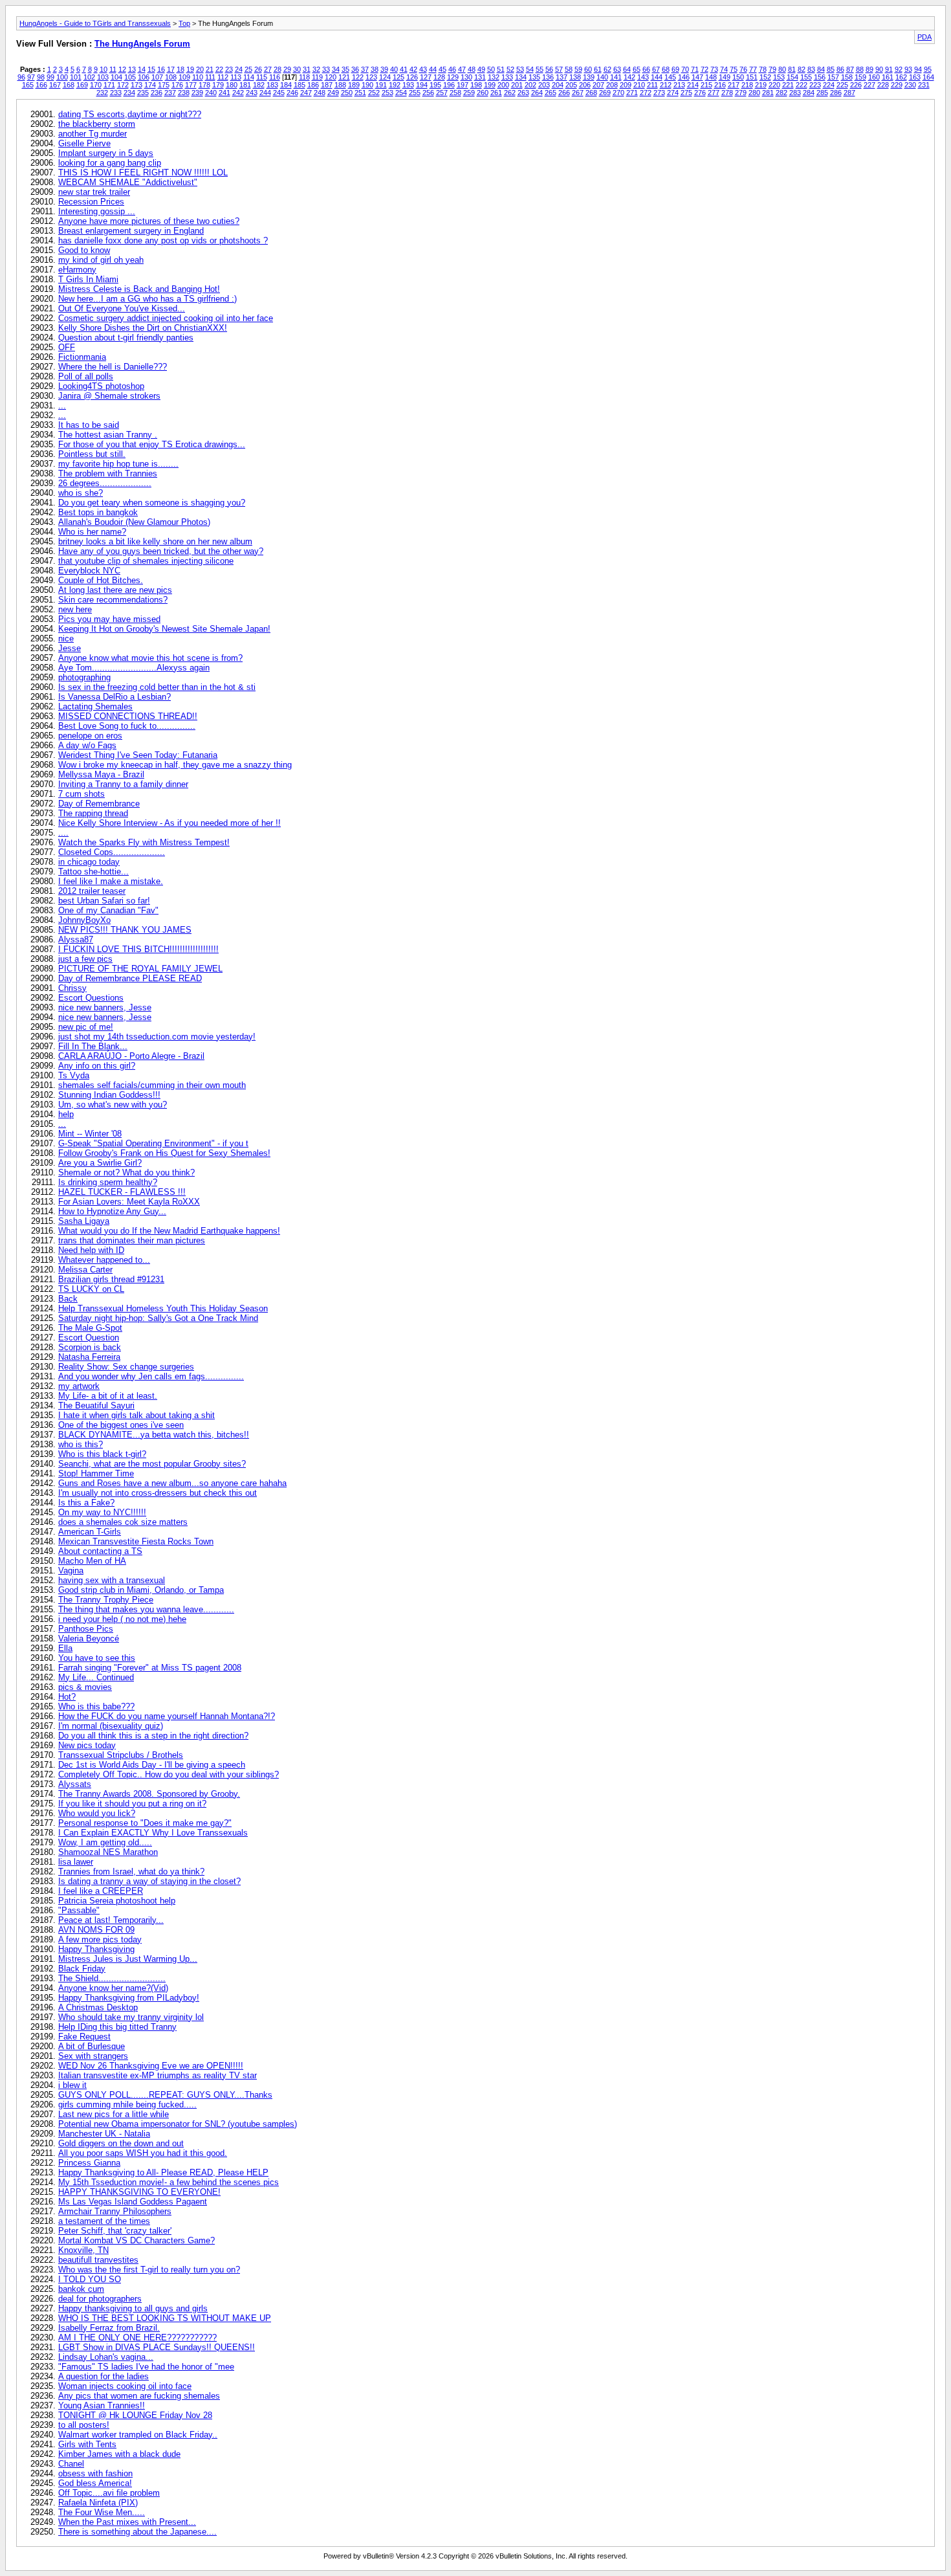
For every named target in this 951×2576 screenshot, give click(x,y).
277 (714, 93)
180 (232, 85)
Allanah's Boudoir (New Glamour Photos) (134, 522)
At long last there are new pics (115, 590)
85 (831, 69)
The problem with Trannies (108, 473)
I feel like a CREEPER (101, 1891)
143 (643, 77)
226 (856, 85)
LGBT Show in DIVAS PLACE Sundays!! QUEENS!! (157, 2347)
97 (31, 77)
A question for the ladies (104, 2376)
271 (632, 93)
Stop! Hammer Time (96, 1473)
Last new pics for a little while (114, 2114)
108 (171, 77)
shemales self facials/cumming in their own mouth (152, 1085)
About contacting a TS (100, 1551)
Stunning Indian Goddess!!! (109, 1095)
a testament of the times (104, 2221)
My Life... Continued (96, 1677)
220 (774, 85)
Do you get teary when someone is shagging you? (152, 503)
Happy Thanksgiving (96, 1949)
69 (675, 69)
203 (544, 85)
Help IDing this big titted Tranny (117, 2027)
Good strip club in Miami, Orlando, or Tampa (141, 1590)
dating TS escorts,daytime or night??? (130, 114)
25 (248, 69)
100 (62, 77)
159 (860, 77)
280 (754, 93)
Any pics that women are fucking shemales (139, 2396)
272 (646, 93)
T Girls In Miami (88, 279)
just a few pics (85, 959)
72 (705, 69)
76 (743, 69)
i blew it (72, 2085)
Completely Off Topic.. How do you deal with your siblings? (169, 1774)
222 (802, 85)
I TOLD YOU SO (90, 2279)
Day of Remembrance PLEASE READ (130, 978)
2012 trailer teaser (92, 891)
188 (340, 85)
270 (618, 93)
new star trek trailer (94, 192)
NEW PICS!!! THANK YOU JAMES (125, 930)
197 (463, 85)
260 (483, 93)
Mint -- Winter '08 (90, 1134)
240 (211, 93)
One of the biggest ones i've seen (121, 1425)
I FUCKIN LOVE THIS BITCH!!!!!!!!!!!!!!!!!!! (138, 949)
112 (223, 77)
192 (395, 85)
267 (578, 93)
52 (510, 69)
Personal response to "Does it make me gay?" (145, 1823)
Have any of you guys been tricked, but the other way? (161, 551)
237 (170, 93)
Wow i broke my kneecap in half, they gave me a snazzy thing (175, 765)
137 (562, 77)
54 (530, 69)
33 (326, 69)
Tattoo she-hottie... (93, 872)
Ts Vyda (74, 1075)
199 (490, 85)
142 (629, 77)
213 (679, 85)
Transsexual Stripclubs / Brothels (121, 1755)
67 (656, 69)
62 (607, 69)
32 (316, 69)
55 (540, 69)
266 (564, 93)
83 (811, 69)
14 (142, 69)
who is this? (81, 1444)
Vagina (71, 1571)
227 (869, 85)
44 (433, 69)
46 (452, 69)
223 (815, 85)
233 (116, 93)
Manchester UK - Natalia (104, 2134)
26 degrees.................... (105, 483)
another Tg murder (93, 134)
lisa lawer (76, 1862)
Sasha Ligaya (84, 1221)
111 (210, 77)
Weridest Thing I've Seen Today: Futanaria (138, 755)
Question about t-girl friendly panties (126, 338)
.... (63, 833)
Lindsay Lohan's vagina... (106, 2357)
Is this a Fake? (86, 1503)
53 (520, 69)
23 (229, 69)
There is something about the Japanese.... (137, 2532)
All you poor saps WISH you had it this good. (143, 2153)
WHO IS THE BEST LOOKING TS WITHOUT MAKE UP (165, 2318)
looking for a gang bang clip (110, 163)
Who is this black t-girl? (102, 1454)
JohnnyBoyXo (84, 920)
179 (218, 85)
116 (275, 77)
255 (415, 93)
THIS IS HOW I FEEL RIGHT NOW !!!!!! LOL (143, 172)
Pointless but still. (92, 454)
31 (307, 69)
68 (666, 69)
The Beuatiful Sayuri (96, 1405)
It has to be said (89, 425)
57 (559, 69)
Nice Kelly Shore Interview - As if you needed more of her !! (169, 823)
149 (725, 77)
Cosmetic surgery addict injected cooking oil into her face (166, 318)
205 (571, 85)
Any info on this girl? (97, 1066)
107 (157, 77)
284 (809, 93)
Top (184, 23)
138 (575, 77)
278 (727, 93)
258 (455, 93)
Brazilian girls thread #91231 (111, 1279)
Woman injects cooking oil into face (125, 2386)
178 (204, 85)
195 (435, 85)
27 (268, 69)
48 (472, 69)
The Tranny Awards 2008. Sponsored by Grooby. (149, 1794)
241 (224, 93)
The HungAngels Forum (142, 44)
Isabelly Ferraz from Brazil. (109, 2328)
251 (360, 93)
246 (292, 93)
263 (523, 93)
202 (530, 85)
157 (833, 77)
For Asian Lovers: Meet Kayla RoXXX (129, 1202)
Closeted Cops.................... (112, 852)
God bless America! (95, 2483)
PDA (924, 37)
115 (262, 77)
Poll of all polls (86, 376)
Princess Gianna (89, 2163)
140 (602, 77)
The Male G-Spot (90, 1328)
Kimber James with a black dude (119, 2454)
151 (752, 77)
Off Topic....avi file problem (109, 2493)
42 (413, 69)
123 (371, 77)
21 (210, 69)
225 (842, 85)
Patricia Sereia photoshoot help (117, 1901)
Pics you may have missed (109, 619)
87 (850, 69)
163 (915, 77)
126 (412, 77)
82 (802, 69)
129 (453, 77)
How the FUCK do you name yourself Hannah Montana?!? (167, 1716)
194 (422, 85)
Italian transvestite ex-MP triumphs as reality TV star (158, 2075)
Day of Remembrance (99, 804)
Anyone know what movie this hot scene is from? (150, 658)
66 (646, 69)
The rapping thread (93, 813)
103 (103, 77)
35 (345, 69)
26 (258, 69)
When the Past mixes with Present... (127, 2522)
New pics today (87, 1745)
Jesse (70, 648)
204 (558, 85)
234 (129, 93)
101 (76, 77)
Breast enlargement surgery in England (131, 231)
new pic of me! (86, 1027)
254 (401, 93)
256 (428, 93)
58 (569, 69)
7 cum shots (82, 794)
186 (313, 85)
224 (829, 85)
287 (849, 93)
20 (200, 69)
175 (164, 85)
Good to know (84, 250)
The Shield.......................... (112, 1978)
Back (68, 1299)
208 (612, 85)
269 (605, 93)
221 (788, 85)
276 (700, 93)
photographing (84, 677)
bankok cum (81, 2289)
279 (741, 93)
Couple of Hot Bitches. (101, 580)
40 (394, 69)
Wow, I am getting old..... (105, 1842)
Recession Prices (91, 202)
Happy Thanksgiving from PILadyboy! (129, 1998)
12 (122, 69)
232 (102, 93)
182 (259, 85)
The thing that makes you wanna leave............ (146, 1609)
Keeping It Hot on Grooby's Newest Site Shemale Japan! (164, 629)
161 (888, 77)
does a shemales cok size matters (123, 1522)
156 (820, 77)
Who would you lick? (97, 1813)
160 (874, 77)
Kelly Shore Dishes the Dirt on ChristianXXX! (143, 328)
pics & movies (85, 1687)
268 (591, 93)
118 (304, 77)
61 (598, 69)
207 (598, 85)
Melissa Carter (85, 1270)
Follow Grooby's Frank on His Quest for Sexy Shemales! (164, 1153)
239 (197, 93)
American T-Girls (90, 1532)
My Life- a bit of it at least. (108, 1396)
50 (491, 69)
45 (443, 69)
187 (327, 85)
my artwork (79, 1386)
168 (69, 85)
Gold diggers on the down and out (121, 2143)
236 (157, 93)
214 (693, 85)
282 (782, 93)
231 (924, 85)
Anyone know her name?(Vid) (113, 1988)
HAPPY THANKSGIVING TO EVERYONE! (139, 2192)
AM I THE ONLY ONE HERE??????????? (137, 2337)
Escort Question (89, 1338)
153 (779, 77)
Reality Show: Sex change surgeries (126, 1367)
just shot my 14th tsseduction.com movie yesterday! (157, 1037)
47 (462, 69)
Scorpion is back (90, 1347)
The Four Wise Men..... (102, 2512)
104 (116, 77)
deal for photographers (100, 2299)
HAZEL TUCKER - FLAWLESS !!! (122, 1192)
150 (738, 77)
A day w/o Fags (87, 745)
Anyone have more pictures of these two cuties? (149, 221)
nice (66, 638)
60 (588, 69)
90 (879, 69)
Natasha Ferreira (89, 1357)
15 (151, 69)
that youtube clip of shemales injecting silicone (146, 561)
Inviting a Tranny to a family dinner (123, 784)
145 (670, 77)
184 (286, 85)
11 (113, 69)
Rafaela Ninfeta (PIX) (98, 2503)
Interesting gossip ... (97, 211)
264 (537, 93)
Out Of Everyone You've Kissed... (122, 308)
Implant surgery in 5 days (106, 153)
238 (184, 93)
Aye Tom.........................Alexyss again (134, 668)
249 (333, 93)
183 (272, 85)
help (66, 1114)
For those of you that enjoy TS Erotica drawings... (152, 444)
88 (860, 69)
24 (239, 69)
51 (501, 69)
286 (836, 93)
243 (252, 93)
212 (666, 85)
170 (96, 85)
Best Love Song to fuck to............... (127, 726)
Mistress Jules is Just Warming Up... (128, 1959)
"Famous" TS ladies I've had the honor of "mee (146, 2367)
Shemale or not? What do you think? (126, 1172)
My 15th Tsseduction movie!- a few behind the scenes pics (169, 2182)
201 (517, 85)
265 (551, 93)
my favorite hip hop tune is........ (118, 464)
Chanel (71, 2464)
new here (75, 609)
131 (480, 77)
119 (317, 77)
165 (28, 85)
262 (510, 93)
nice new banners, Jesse (105, 1007)
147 (697, 77)
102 (89, 77)
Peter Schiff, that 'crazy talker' (115, 2231)
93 (908, 69)
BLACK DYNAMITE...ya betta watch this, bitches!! (154, 1435)
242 (238, 93)
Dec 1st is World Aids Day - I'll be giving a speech (152, 1765)
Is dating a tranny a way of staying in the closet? (149, 1881)
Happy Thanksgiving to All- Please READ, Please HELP (163, 2172)
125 (399, 77)
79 (772, 69)
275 (686, 93)
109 (184, 77)
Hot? (67, 1697)
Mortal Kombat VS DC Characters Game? (137, 2240)
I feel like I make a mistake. (111, 881)
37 (365, 69)
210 (639, 85)
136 (548, 77)
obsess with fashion (95, 2473)
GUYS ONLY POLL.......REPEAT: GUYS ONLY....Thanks (165, 2095)
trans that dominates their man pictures (132, 1240)
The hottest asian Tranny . (108, 435)
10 (104, 69)
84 (821, 69)
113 (236, 77)
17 (171, 69)
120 (331, 77)
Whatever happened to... (104, 1260)
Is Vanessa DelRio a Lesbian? (115, 697)
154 (792, 77)
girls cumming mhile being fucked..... (127, 2104)
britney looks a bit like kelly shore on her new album (155, 541)
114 (249, 77)
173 (137, 85)
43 (423, 69)
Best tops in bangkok (98, 512)
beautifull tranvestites (98, 2260)
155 (806, 77)
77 (753, 69)
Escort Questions (91, 998)
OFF (67, 347)
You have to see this (97, 1658)
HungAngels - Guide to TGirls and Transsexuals (95, 23)
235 (143, 93)
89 (869, 69)
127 (426, 77)
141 (616, 77)
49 (481, 69)
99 (50, 77)
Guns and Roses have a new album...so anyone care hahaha (172, 1483)
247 (306, 93)
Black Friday (82, 1969)
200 (503, 85)
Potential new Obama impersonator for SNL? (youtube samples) (178, 2124)
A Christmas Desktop (98, 2007)
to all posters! (84, 2425)
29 (287, 69)
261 (496, 93)
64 (627, 69)
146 (684, 77)
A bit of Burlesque (92, 2046)
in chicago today (89, 862)
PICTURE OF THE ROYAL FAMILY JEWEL (140, 969)
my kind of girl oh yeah (101, 260)
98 (41, 77)
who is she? (81, 493)
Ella (65, 1648)
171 (109, 85)
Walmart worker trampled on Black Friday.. (138, 2435)
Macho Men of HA (92, 1561)
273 (659, 93)
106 (144, 77)
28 (278, 69)
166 (41, 85)
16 (161, 69)
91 (889, 69)
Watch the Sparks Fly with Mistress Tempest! (144, 842)
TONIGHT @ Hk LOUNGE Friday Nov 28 (135, 2415)
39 (384, 69)
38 (375, 69)
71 (695, 69)
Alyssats (75, 1784)
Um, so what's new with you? (113, 1105)
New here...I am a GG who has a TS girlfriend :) (148, 299)
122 (358, 77)
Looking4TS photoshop (101, 386)
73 (714, 69)
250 (347, 93)
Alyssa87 (76, 939)
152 (765, 77)
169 (82, 85)
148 (711, 77)
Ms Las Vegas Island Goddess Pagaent (133, 2202)
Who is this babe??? (96, 1706)
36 (355, 69)
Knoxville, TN (83, 2250)
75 (734, 69)
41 (404, 69)
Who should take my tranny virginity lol (131, 2017)
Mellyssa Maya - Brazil (101, 774)
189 (354, 85)
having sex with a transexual (112, 1580)
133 (507, 77)
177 (191, 85)
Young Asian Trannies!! (102, 2405)
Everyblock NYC (89, 571)
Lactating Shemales (95, 706)
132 (494, 77)
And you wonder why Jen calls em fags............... (151, 1376)
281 (768, 93)
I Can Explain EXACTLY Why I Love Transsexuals (153, 1833)
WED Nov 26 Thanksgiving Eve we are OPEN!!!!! (151, 2066)
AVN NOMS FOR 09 (96, 1930)
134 (521, 77)
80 (782, 69)
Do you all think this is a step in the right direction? (153, 1736)
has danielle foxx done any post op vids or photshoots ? (163, 240)
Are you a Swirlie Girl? (100, 1163)
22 (219, 69)
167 (55, 85)
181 (245, 85)
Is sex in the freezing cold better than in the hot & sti (157, 687)
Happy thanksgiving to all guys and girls (133, 2308)
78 (763, 69)
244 (265, 93)
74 (724, 69)
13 (132, 69)
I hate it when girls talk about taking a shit (137, 1415)
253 (388, 93)
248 (320, 93)
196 (449, 85)
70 (685, 69)
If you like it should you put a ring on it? (132, 1804)
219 (761, 85)
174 (150, 85)
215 (706, 85)
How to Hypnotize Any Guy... (112, 1211)
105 (130, 77)
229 (897, 85)
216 (720, 85)
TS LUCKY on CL (91, 1289)
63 (617, 69)
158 (847, 77)
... (62, 405)
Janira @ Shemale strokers (109, 396)
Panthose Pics (86, 1629)
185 (300, 85)
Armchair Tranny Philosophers (115, 2211)
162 (901, 77)
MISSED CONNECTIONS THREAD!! (128, 716)
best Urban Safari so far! (104, 901)
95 (928, 69)
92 (899, 69)
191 (381, 85)
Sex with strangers (93, 2056)
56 (549, 69)
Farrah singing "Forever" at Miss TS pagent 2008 (150, 1668)
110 (198, 77)
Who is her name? (92, 532)
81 (792, 69)
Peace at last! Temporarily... (111, 1920)
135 (534, 77)
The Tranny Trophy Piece (106, 1600)
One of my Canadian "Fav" (108, 910)
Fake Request (84, 2037)
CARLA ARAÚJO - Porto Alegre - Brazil (131, 1056)
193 (408, 85)
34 (336, 69)
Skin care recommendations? (113, 600)
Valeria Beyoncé (89, 1638)
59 (578, 69)
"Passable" (79, 1910)
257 (442, 93)
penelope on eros (90, 736)
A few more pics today (100, 1939)
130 (466, 77)
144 (657, 77)
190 (367, 85)
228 (883, 85)
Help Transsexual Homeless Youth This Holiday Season (163, 1308)
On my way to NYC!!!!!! (102, 1512)
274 (673, 93)
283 (795, 93)
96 (21, 77)
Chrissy (72, 988)
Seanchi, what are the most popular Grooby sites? (152, 1464)
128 (439, 77)
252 (374, 93)
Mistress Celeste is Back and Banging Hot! (139, 289)
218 (747, 85)
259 (469, 93)
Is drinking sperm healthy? (108, 1182)
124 (385, 77)
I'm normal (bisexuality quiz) (111, 1726)
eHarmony (77, 270)
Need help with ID (91, 1250)
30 (297, 69)
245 (279, 93)
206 (585, 85)
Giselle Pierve (84, 143)
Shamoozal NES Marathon (108, 1852)
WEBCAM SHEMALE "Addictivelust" (128, 182)
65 (637, 69)
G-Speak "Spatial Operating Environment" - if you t (153, 1143)
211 (652, 85)
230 (910, 85)
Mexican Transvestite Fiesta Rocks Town (136, 1541)
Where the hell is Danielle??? (113, 367)
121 (344, 77)
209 (626, 85)
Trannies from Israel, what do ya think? (131, 1871)
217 (734, 85)
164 (928, 77)
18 (180, 69)
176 (177, 85)
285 (822, 93)
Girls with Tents (87, 2444)
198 (476, 85)
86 (840, 69)
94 (918, 69)
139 (589, 77)
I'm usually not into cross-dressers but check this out (158, 1493)
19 (190, 69)
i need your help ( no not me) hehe (122, 1619)
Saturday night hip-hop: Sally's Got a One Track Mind (158, 1318)
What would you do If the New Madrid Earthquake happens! (169, 1231)
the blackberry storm (97, 124)
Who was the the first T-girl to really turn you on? (149, 2270)
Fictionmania (82, 357)
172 (123, 85)
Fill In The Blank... (93, 1046)
